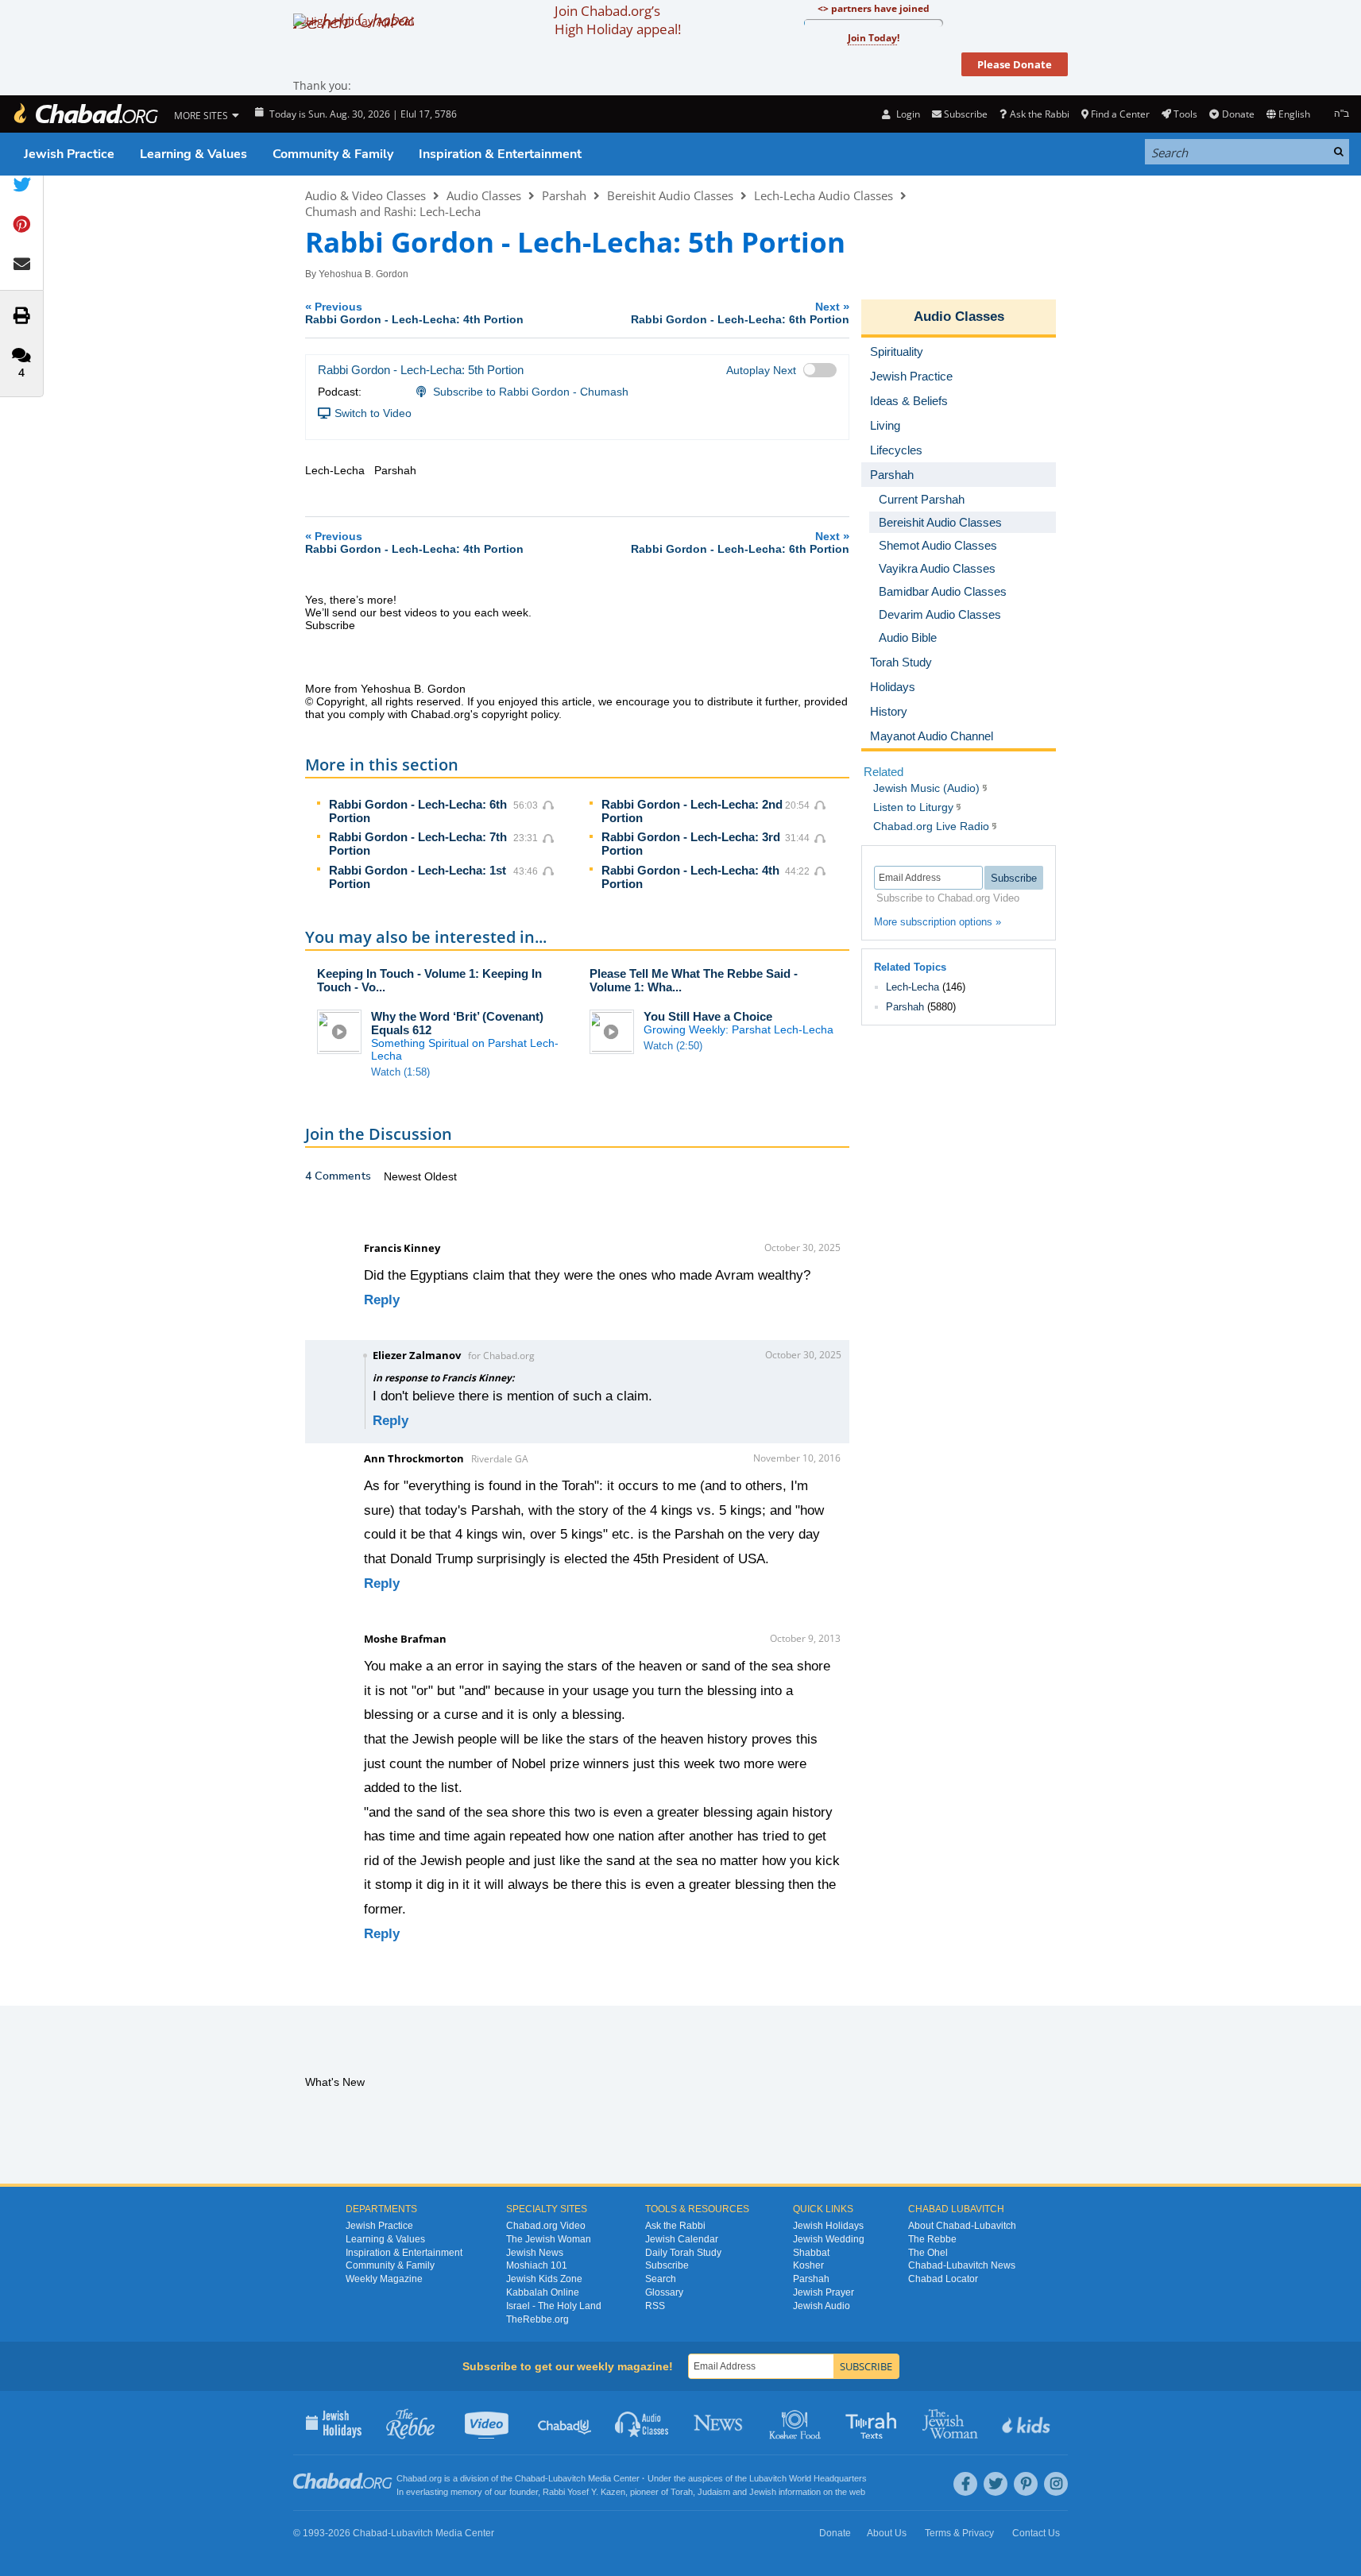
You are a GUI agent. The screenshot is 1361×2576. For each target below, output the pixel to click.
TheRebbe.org (537, 2319)
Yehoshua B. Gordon (363, 274)
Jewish (763, 2492)
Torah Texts (874, 2423)
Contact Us (1036, 2533)
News (719, 2423)
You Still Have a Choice (708, 1016)
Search (661, 2279)
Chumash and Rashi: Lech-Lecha (393, 211)
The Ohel (928, 2253)
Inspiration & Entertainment (500, 154)
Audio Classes (484, 195)
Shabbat (811, 2253)
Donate (1238, 114)
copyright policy (520, 714)
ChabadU (565, 2423)
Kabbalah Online (543, 2292)
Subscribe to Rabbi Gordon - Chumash (531, 392)
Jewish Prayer (824, 2292)
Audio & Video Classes (365, 195)
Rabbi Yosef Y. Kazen (584, 2492)
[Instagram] (1056, 2484)
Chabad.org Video (546, 2226)
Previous (414, 313)
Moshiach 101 (537, 2265)
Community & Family (333, 154)
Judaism (714, 2492)
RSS (655, 2306)
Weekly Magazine (384, 2279)
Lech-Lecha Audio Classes (824, 195)
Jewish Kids (1028, 2423)
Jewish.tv (488, 2423)
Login (907, 114)
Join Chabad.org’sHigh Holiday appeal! (618, 20)
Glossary (664, 2292)
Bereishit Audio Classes (670, 195)
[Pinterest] (1026, 2484)
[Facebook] (965, 2484)
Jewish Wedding (829, 2239)
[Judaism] (85, 114)
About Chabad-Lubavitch (962, 2226)
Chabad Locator (943, 2279)
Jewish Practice (69, 154)
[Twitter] (996, 2484)
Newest (404, 1176)
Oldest (441, 1176)
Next (740, 313)
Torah (682, 2492)
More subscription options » (938, 922)
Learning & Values (193, 154)
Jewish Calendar (682, 2239)
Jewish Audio (822, 2306)
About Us (887, 2533)
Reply (382, 1300)
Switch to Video (373, 413)
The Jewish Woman (549, 2239)
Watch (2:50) (673, 1046)
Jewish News (535, 2253)
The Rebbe (932, 2239)
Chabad (530, 2478)
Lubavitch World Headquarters (808, 2478)
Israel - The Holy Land (554, 2306)
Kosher (808, 2265)
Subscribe (667, 2265)
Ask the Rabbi (1039, 114)
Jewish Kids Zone (544, 2279)
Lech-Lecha (912, 987)
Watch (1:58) (400, 1072)
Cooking (796, 2423)
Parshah (564, 195)
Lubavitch (567, 2478)
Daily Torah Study (683, 2253)
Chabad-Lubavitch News (962, 2265)
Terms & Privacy (959, 2533)
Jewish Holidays (828, 2226)
